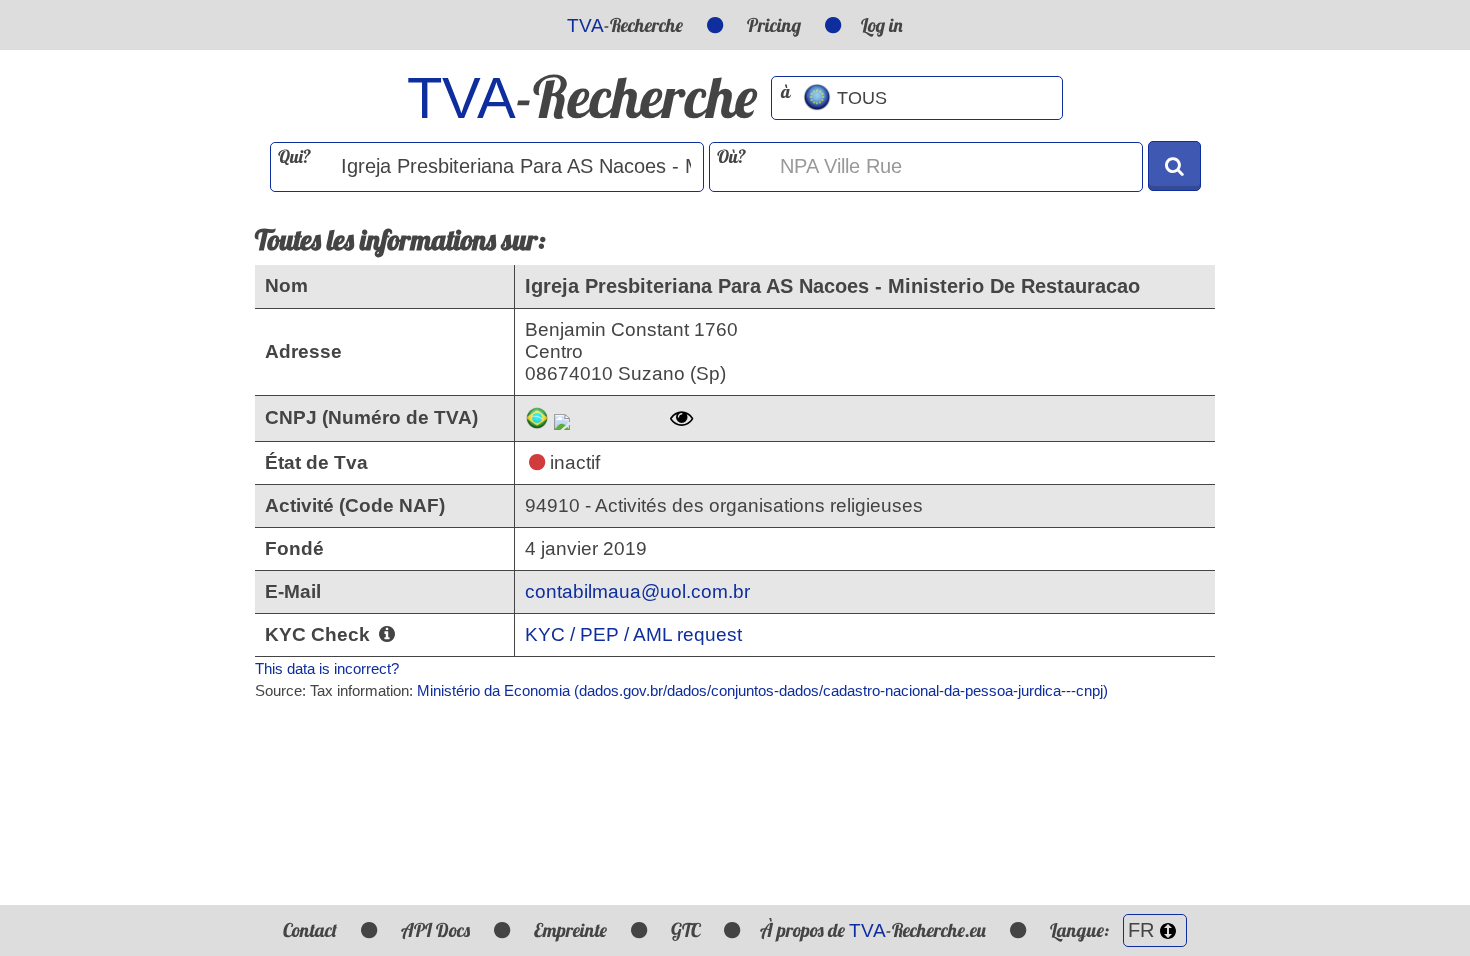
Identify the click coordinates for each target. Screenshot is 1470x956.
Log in (882, 25)
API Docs (435, 930)
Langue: (1081, 930)
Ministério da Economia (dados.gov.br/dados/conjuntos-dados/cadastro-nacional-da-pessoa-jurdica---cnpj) (762, 690)
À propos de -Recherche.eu (873, 930)
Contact (310, 930)
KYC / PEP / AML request (633, 634)
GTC (685, 930)
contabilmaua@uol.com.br (637, 591)
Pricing (774, 25)
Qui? (294, 156)
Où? (731, 156)
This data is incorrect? (327, 668)
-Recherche (625, 25)
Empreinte (570, 930)
